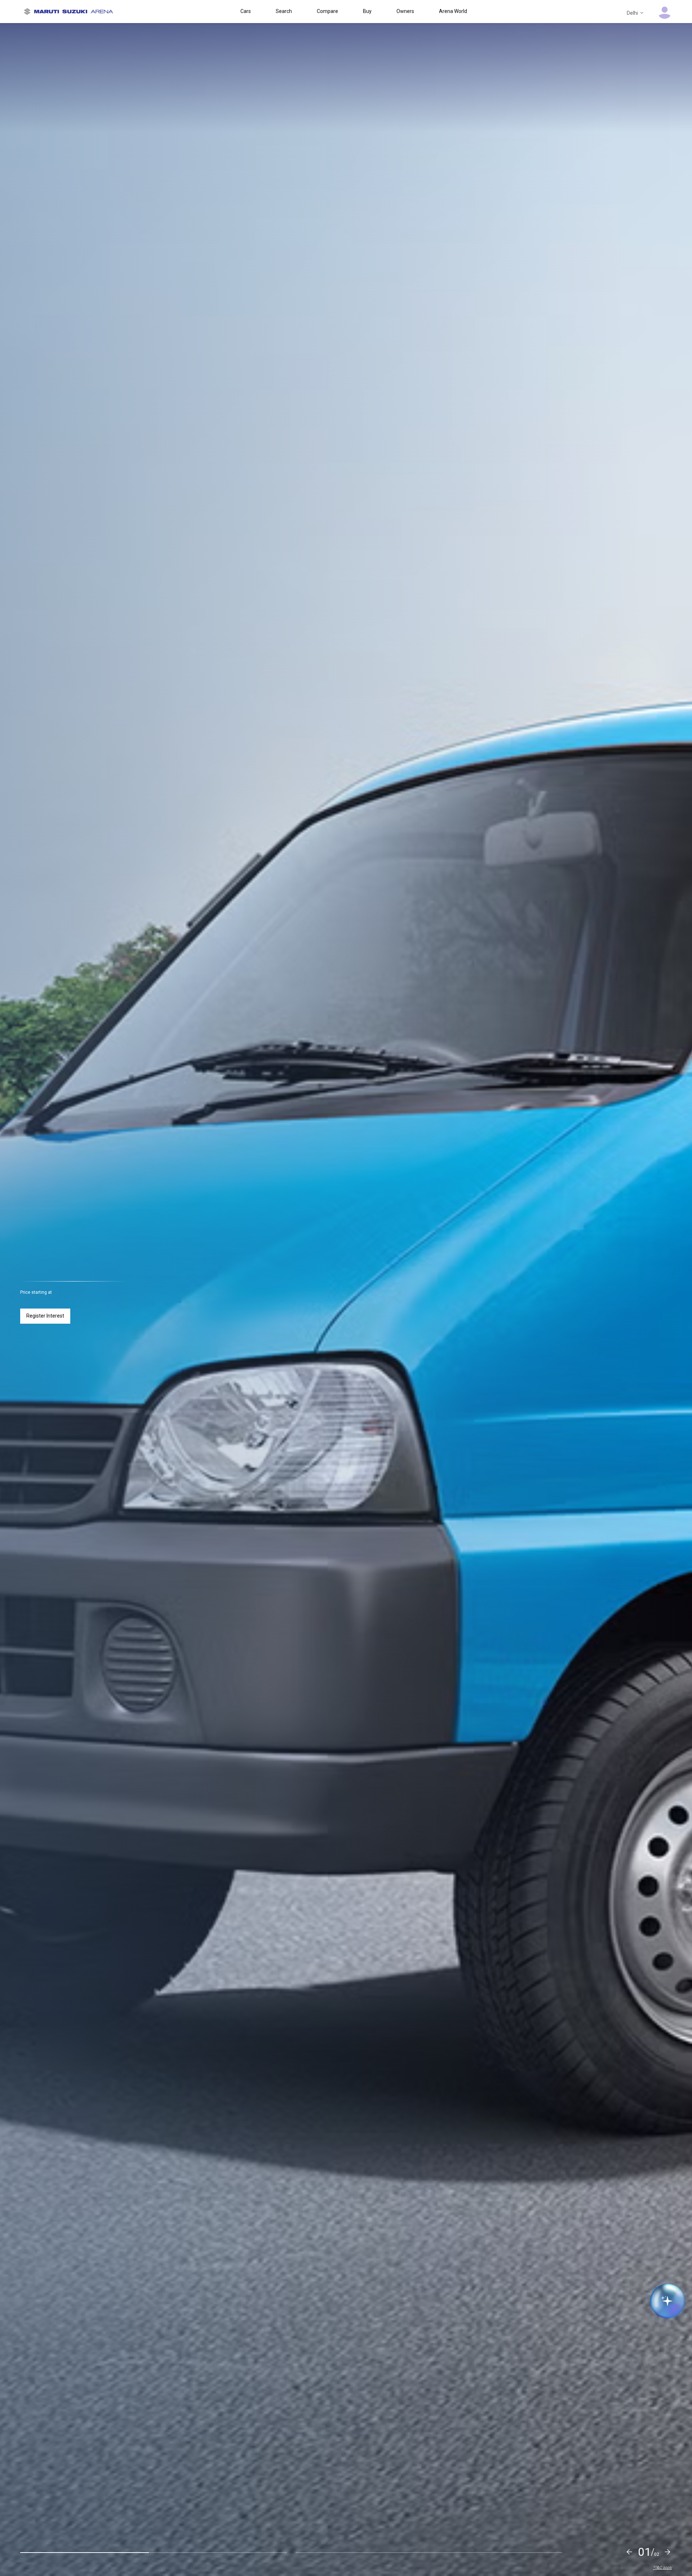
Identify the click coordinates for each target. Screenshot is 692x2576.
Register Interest (45, 1316)
